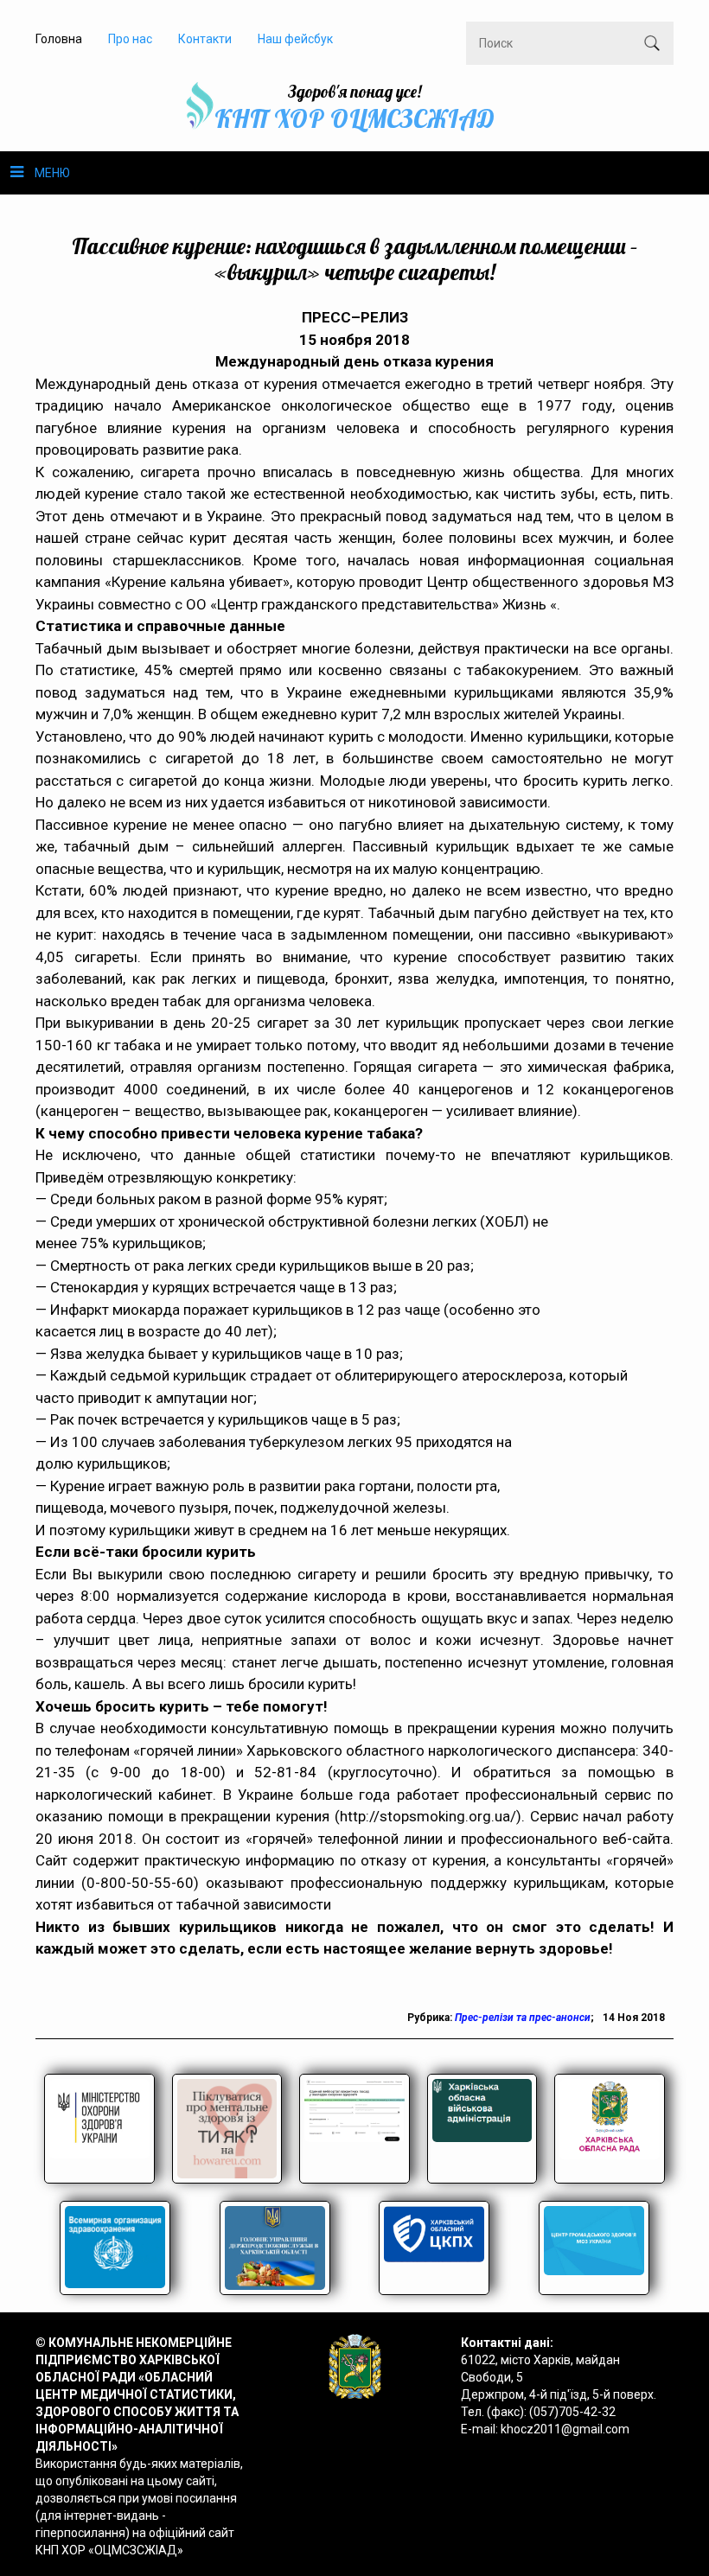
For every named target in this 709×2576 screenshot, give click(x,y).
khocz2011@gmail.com (565, 2429)
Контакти (205, 39)
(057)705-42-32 (572, 2412)
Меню (52, 173)
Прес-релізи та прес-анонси (523, 2018)
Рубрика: (431, 2018)
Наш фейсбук (295, 39)
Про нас (130, 39)
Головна (59, 39)
